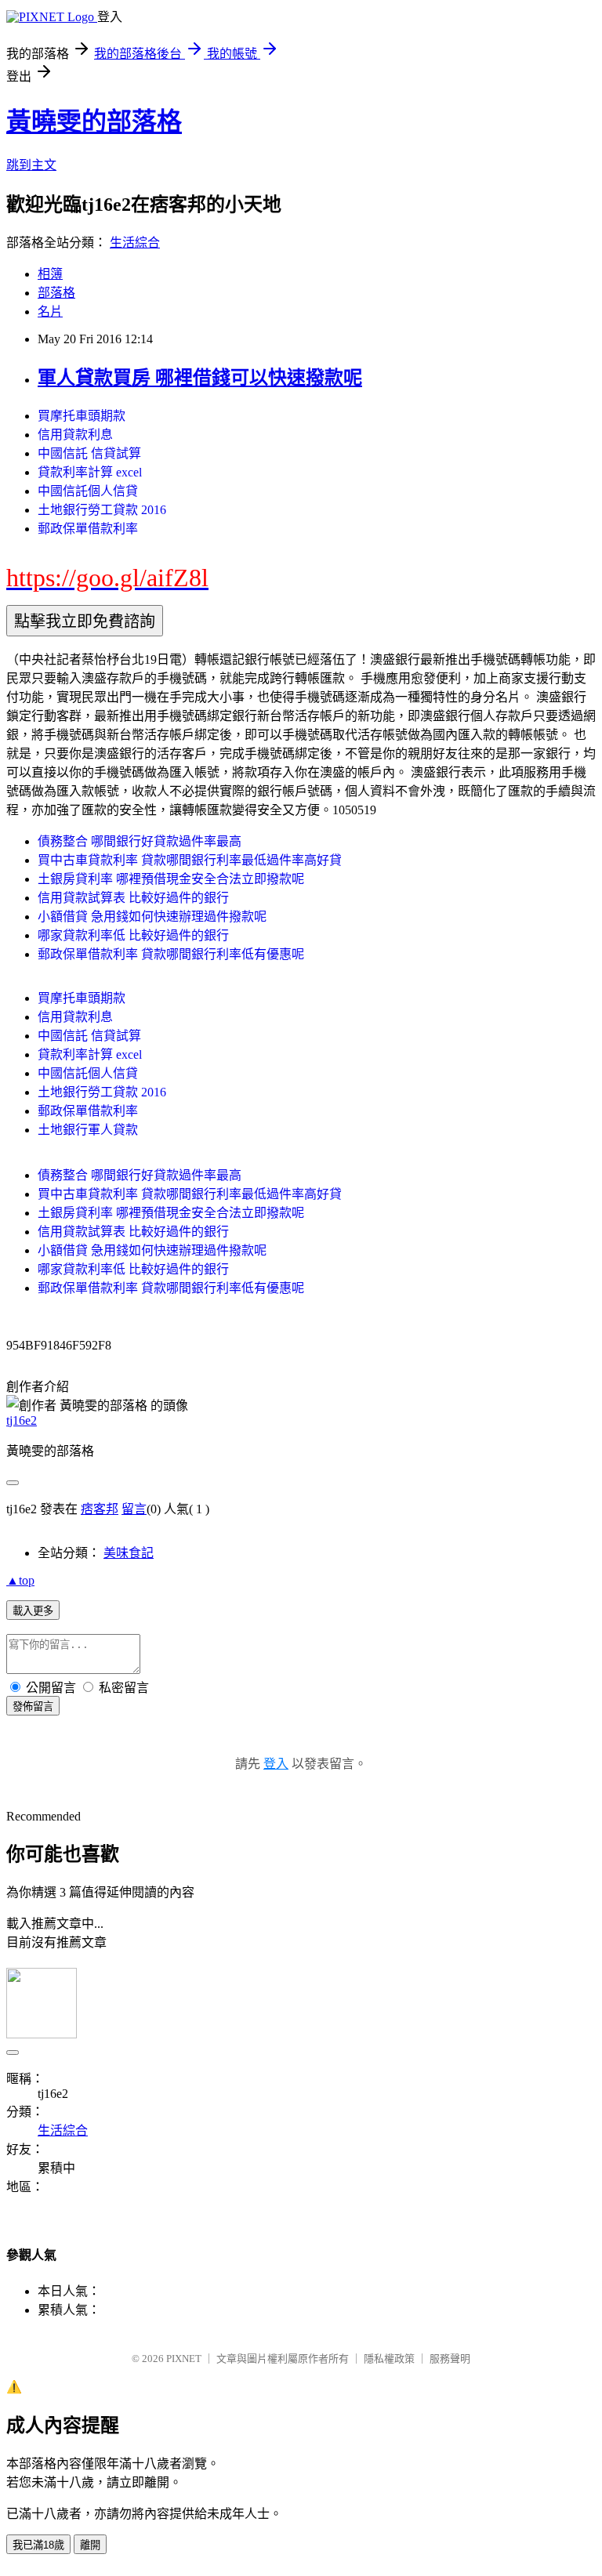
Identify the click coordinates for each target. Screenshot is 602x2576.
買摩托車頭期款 (82, 416)
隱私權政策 (389, 2359)
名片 (50, 312)
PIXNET (184, 2359)
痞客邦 (100, 1509)
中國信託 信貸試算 (89, 453)
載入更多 (33, 1611)
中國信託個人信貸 (88, 491)
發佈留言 (33, 1706)
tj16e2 (22, 1420)
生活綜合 (135, 243)
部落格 (56, 293)
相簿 (50, 274)
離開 (90, 2545)
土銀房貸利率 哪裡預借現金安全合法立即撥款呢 (171, 879)
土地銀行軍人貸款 (88, 1130)
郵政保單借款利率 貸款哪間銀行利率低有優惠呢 (171, 954)
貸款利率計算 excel (90, 472)
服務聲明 (450, 2359)
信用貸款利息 (75, 435)
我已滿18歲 (38, 2545)
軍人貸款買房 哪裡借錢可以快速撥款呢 (200, 378)
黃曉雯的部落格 (94, 121)
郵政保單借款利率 (88, 529)
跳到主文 (31, 165)
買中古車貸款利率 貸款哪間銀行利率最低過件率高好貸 (190, 860)
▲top (20, 1580)
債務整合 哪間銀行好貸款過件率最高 (140, 841)
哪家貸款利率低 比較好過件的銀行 (133, 935)
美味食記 (129, 1553)
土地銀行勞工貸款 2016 (102, 510)
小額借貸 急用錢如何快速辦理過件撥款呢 (152, 917)
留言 (134, 1509)
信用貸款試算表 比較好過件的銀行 (133, 898)
